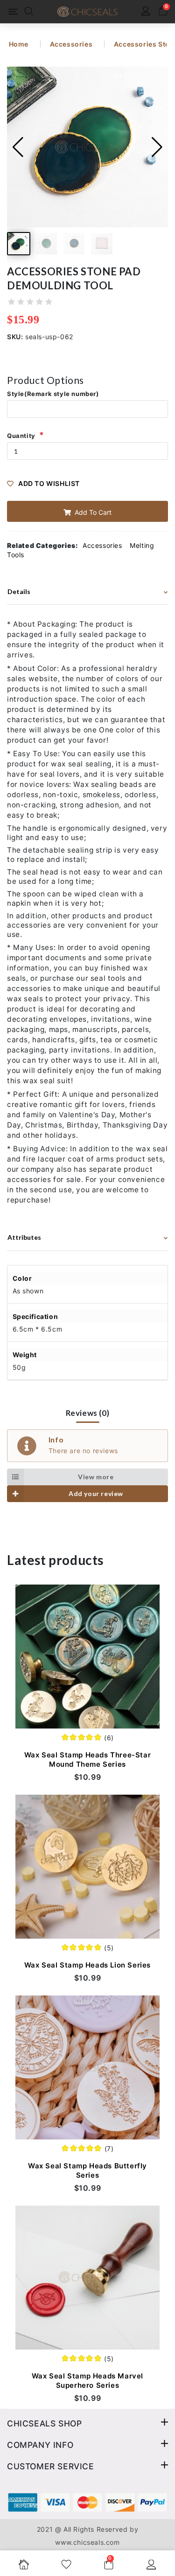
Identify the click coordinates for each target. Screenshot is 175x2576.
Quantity (21, 436)
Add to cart (92, 512)
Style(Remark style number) (53, 394)
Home (19, 44)
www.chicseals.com (87, 2542)
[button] (157, 147)
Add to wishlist (49, 483)
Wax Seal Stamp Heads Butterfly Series (87, 2170)
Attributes (24, 1237)
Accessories (71, 44)
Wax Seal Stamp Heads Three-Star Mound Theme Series (88, 1759)
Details (19, 591)
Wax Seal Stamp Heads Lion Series (87, 1965)
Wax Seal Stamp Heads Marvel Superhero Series (87, 2381)
